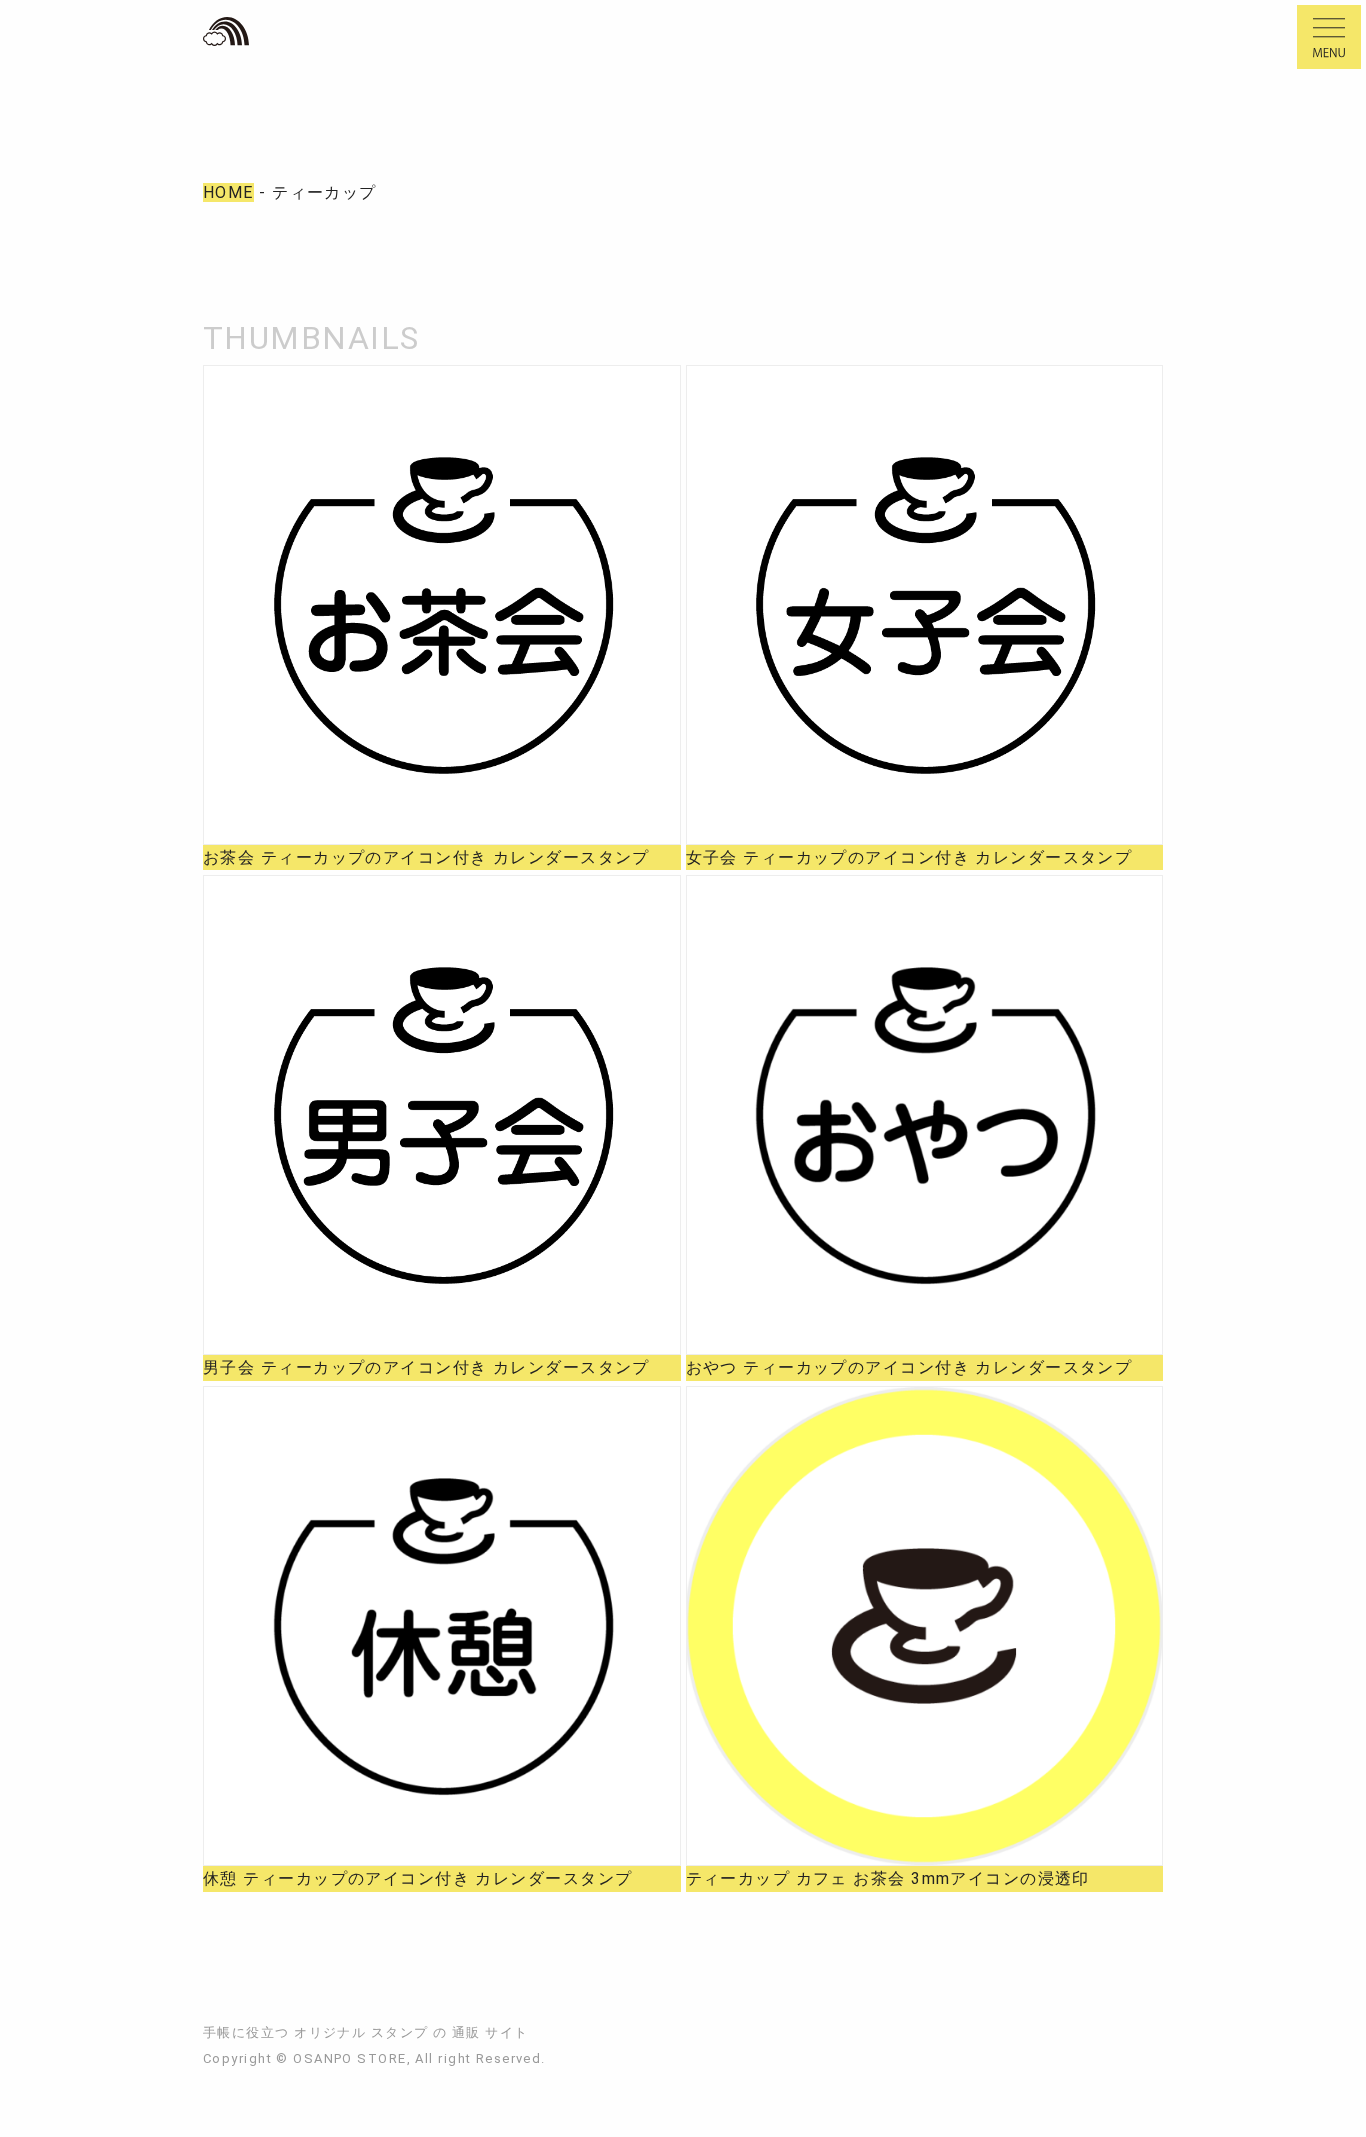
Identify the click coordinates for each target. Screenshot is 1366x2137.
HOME (228, 192)
